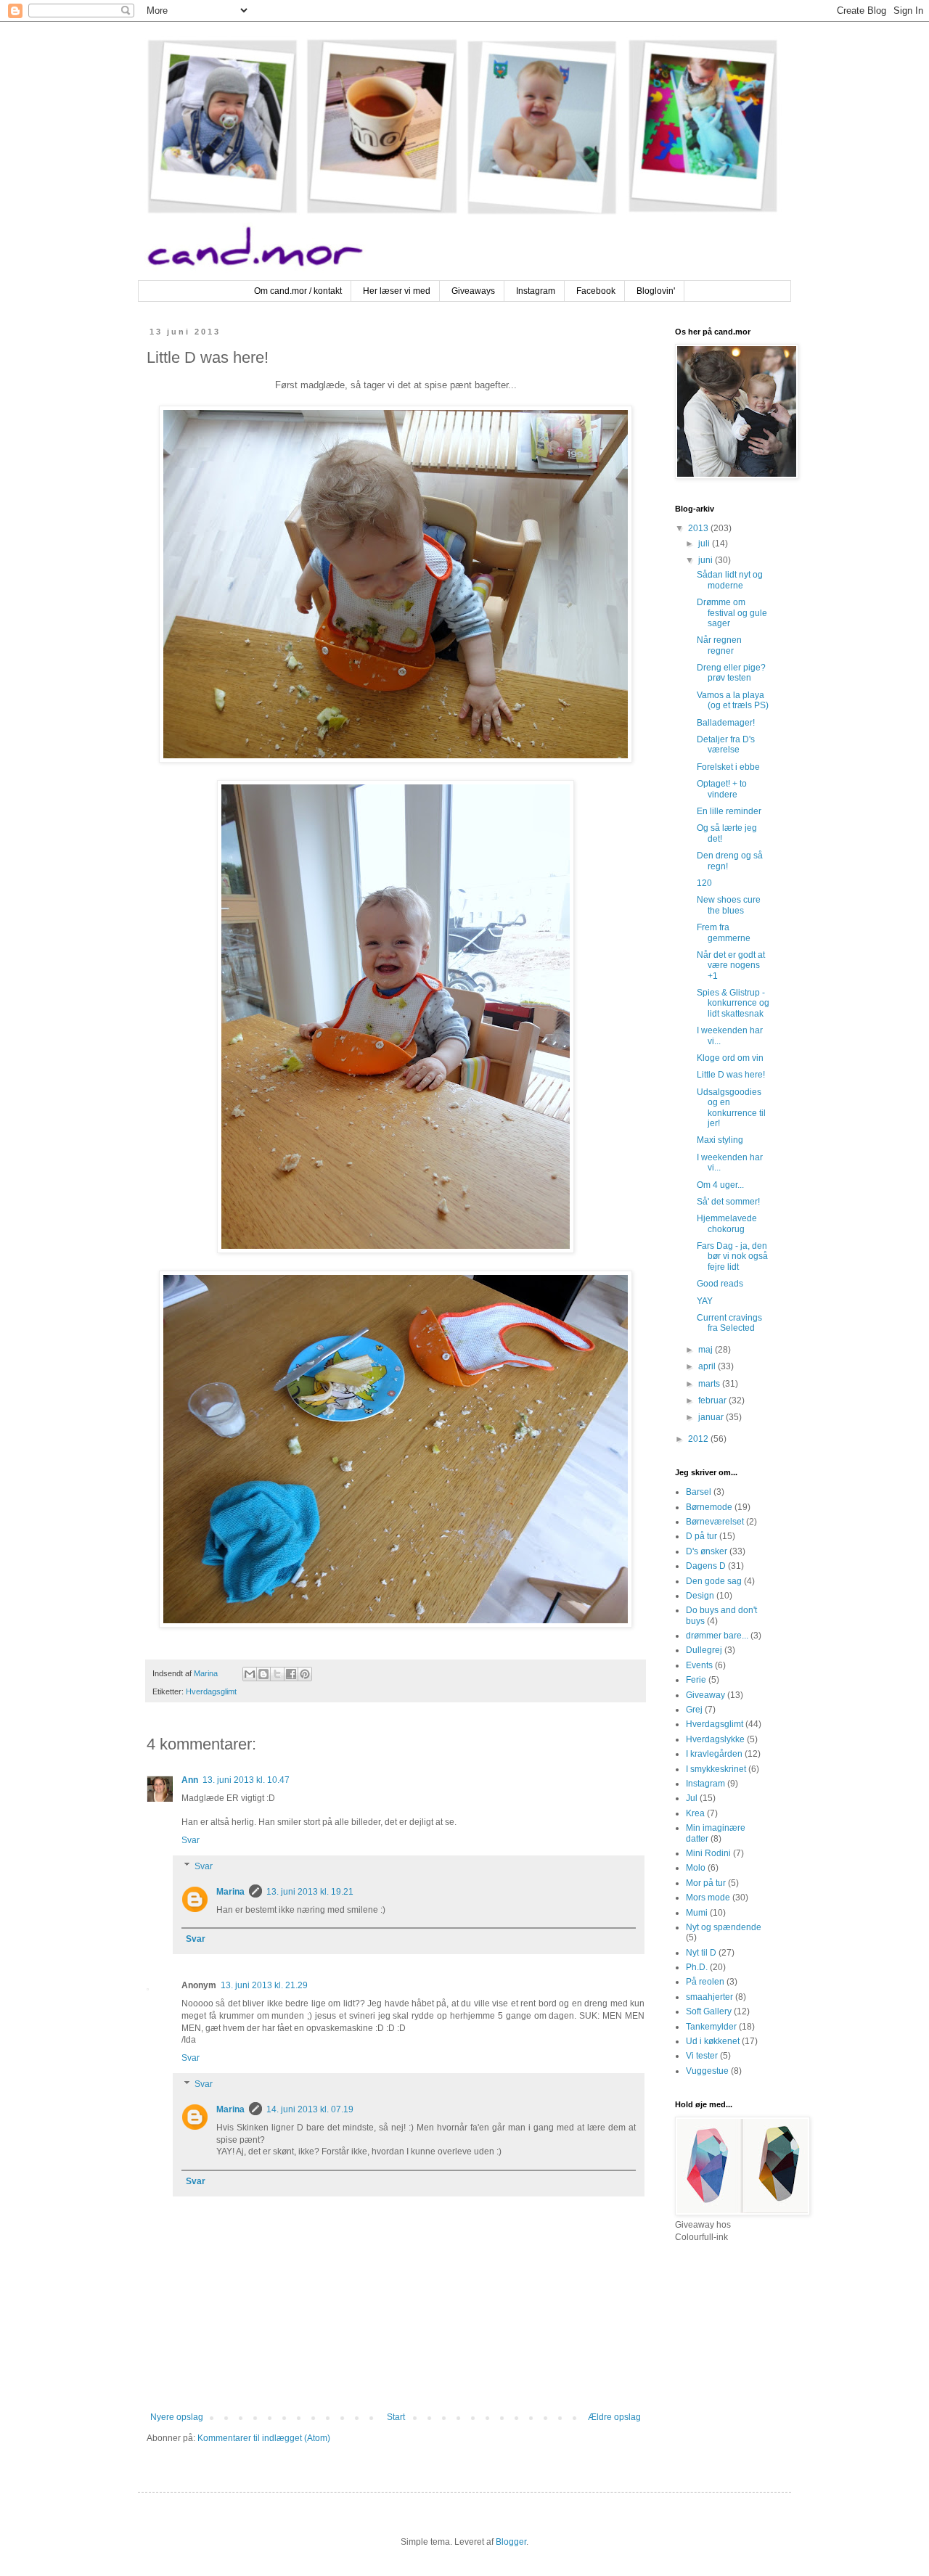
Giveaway (705, 1695)
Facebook (596, 291)
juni (707, 560)
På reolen (705, 1982)
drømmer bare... (717, 1636)
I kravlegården (714, 1754)
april (708, 1366)
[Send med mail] (250, 1674)
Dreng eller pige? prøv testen (731, 673)
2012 (699, 1439)
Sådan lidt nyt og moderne (730, 580)
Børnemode (709, 1507)
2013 (699, 528)
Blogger (511, 2542)
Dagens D (706, 1566)
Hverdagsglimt (211, 1691)
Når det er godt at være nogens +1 (731, 965)
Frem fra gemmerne (724, 932)
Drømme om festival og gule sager (732, 613)
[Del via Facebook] (291, 1674)
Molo (696, 1868)
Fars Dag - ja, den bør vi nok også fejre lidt (732, 1256)
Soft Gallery (709, 2011)
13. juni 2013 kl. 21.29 (264, 1985)
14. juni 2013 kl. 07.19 (310, 2109)
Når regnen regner (719, 645)
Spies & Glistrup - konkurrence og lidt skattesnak (733, 1003)
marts (710, 1384)
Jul (692, 1798)
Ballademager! (726, 723)
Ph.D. (697, 1967)
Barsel (699, 1492)
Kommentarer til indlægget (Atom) (264, 2438)
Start (396, 2417)
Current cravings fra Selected (729, 1323)
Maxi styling (720, 1140)
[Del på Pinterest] (305, 1674)
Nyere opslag (177, 2417)
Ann (190, 1780)
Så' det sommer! (728, 1202)
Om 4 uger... (720, 1185)
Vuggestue (707, 2071)
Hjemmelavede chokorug (727, 1223)
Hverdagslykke (715, 1739)
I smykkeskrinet (716, 1769)
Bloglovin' (656, 291)
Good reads (720, 1284)
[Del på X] (277, 1674)
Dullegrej (704, 1650)
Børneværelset (715, 1522)
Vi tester (702, 2056)
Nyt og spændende (724, 1927)
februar (713, 1400)
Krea (695, 1813)
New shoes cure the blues (729, 905)
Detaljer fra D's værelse (726, 745)
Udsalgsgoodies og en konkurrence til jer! (731, 1108)
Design (700, 1596)
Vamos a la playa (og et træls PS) (733, 700)
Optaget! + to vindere (722, 789)
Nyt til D (701, 1953)
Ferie (696, 1680)
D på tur (701, 1536)
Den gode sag (714, 1581)
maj (707, 1350)
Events (699, 1665)
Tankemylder (711, 2027)
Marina (230, 1892)
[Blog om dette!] (263, 1674)
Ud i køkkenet (713, 2041)
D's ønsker (707, 1551)
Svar (191, 1840)
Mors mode (708, 1898)
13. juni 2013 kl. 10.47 (246, 1780)
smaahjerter (709, 1997)
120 (704, 883)
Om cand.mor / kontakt (298, 291)
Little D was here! (731, 1075)
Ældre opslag (614, 2417)
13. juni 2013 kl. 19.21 (310, 1892)
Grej (694, 1710)
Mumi (697, 1913)
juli (705, 543)
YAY (705, 1301)
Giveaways (473, 291)
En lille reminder (729, 811)
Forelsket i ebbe (728, 767)
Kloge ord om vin (730, 1058)
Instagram (536, 291)
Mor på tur (706, 1883)
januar (712, 1417)
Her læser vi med (397, 291)
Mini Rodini (708, 1853)
